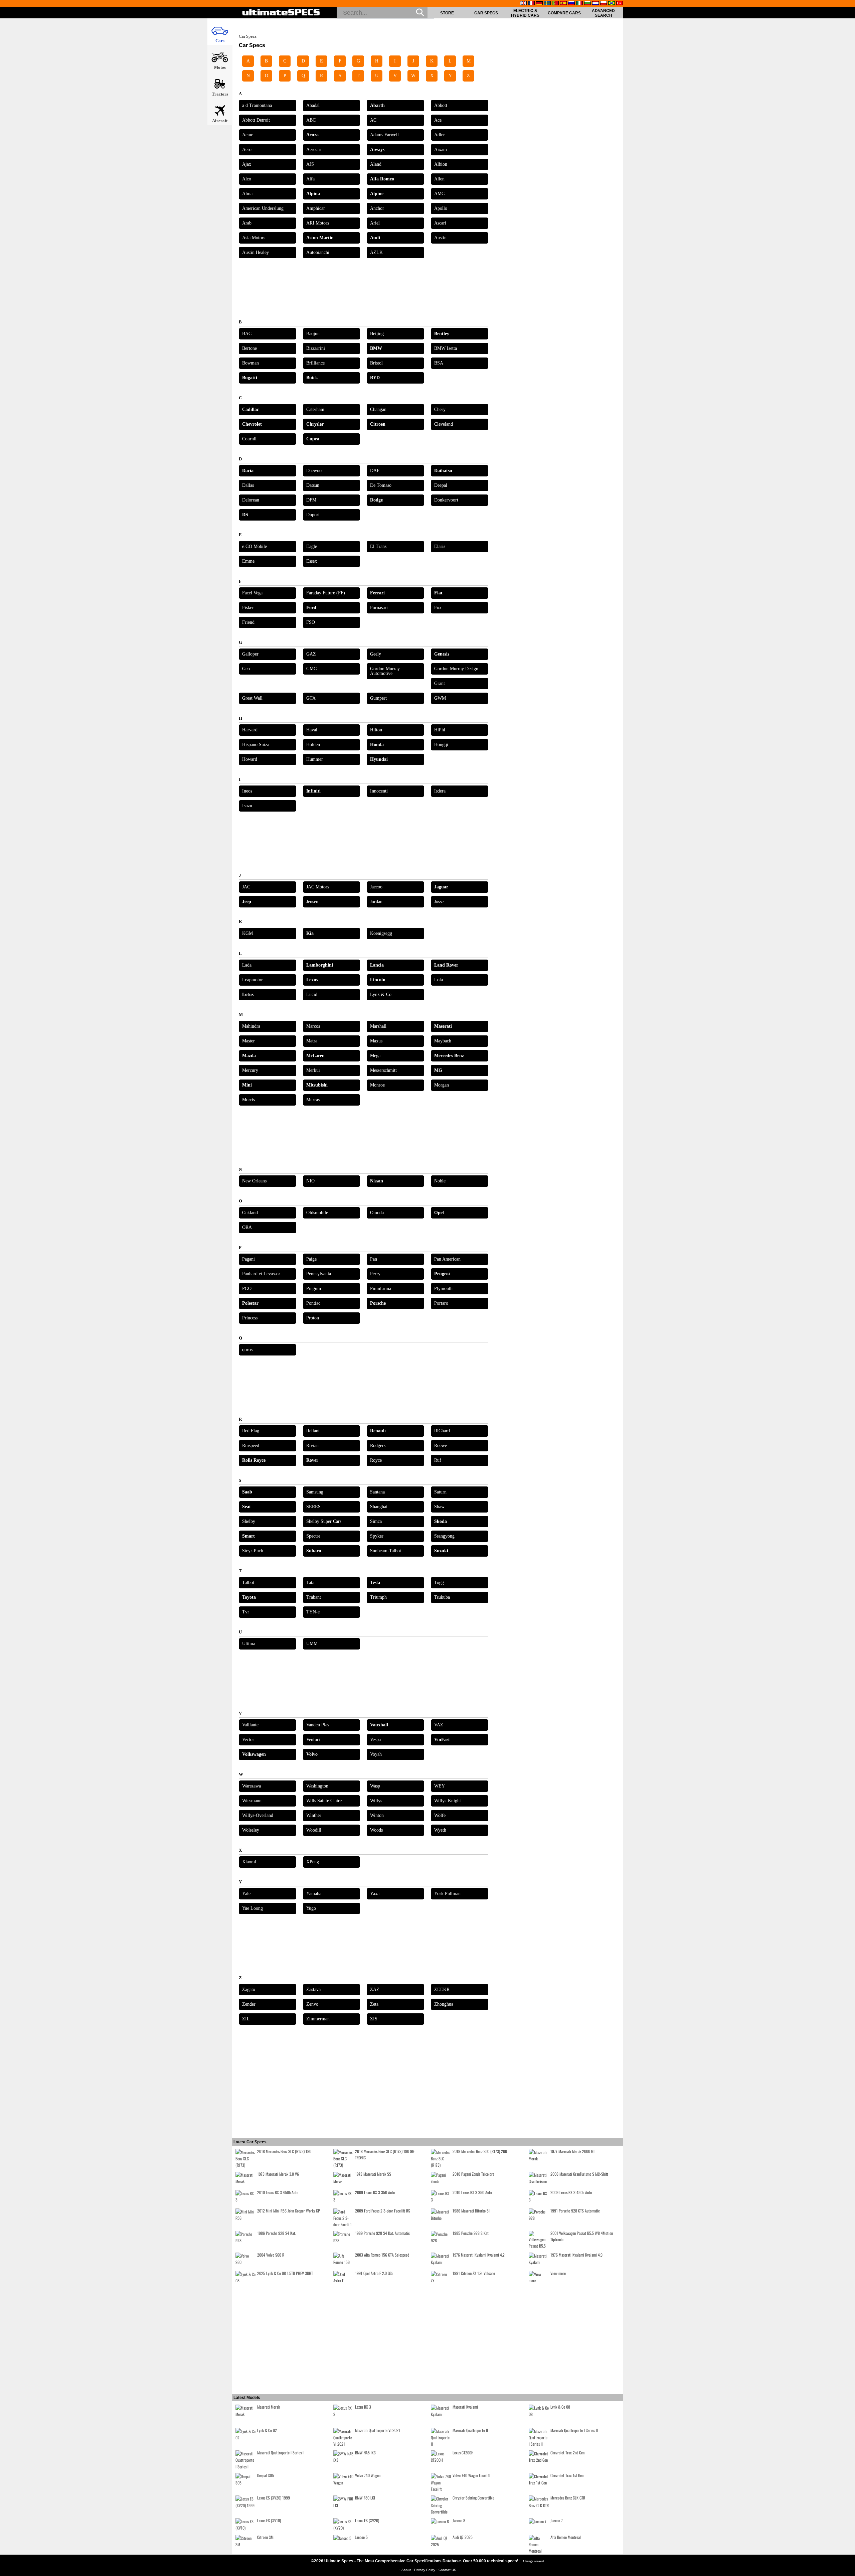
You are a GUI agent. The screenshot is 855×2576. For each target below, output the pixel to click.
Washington (317, 1786)
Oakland (250, 1213)
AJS (310, 164)
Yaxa (375, 1894)
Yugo (311, 1908)
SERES (313, 1507)
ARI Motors (318, 223)
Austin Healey (255, 252)
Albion (441, 164)
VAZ (439, 1725)
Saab (247, 1492)
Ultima (249, 1644)
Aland (376, 164)
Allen (439, 179)
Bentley (442, 334)
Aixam (441, 150)
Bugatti (250, 378)
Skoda (441, 1521)
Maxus (376, 1041)
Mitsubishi (317, 1085)
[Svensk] (547, 4)
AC (373, 120)
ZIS (374, 2019)
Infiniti (313, 791)
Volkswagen (254, 1754)
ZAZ (375, 1989)
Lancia (377, 965)
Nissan (377, 1181)
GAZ (311, 654)
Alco (247, 179)
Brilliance (315, 363)
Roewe (441, 1446)
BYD (375, 378)
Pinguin (314, 1289)
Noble (440, 1181)
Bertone (249, 348)
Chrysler (315, 424)
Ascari (440, 223)
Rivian (312, 1446)
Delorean (251, 500)
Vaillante (250, 1725)
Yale (246, 1894)
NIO (310, 1181)
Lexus (312, 980)
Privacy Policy (425, 2570)
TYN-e (313, 1612)
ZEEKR (442, 1989)
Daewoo (314, 471)
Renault (378, 1431)
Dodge (376, 500)
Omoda (377, 1213)
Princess (250, 1318)
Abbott (441, 105)
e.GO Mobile (254, 546)
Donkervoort (446, 500)
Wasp (375, 1786)
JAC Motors (318, 887)
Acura (312, 135)
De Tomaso (381, 485)
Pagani (248, 1259)
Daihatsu (443, 471)
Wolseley (251, 1830)
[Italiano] (579, 4)
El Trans (378, 546)
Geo (246, 669)
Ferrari (377, 593)
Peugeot (442, 1274)
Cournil (249, 439)
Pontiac (313, 1303)
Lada (247, 965)
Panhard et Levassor (261, 1274)
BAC (247, 334)
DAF (375, 471)
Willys (376, 1801)
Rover (312, 1460)
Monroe (377, 1085)
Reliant (313, 1431)
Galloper (250, 654)
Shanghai (379, 1507)
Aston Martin (320, 238)
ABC (311, 120)
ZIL (246, 2019)
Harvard (250, 730)
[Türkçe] (620, 4)
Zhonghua (444, 2004)
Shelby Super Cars (324, 1521)
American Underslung (263, 208)
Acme (248, 135)
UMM (312, 1644)
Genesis (442, 654)
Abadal (313, 105)
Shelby (249, 1521)
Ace (438, 120)
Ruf (438, 1460)
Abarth (377, 105)
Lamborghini (320, 965)
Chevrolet (252, 424)
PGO (247, 1289)
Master (248, 1041)
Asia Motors (254, 238)
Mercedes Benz (449, 1056)
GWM (440, 698)
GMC (311, 669)
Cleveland (444, 424)
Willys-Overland (258, 1815)
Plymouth (443, 1289)
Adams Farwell (384, 135)
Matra (312, 1041)
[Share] (848, 653)
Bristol (376, 363)
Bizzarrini (316, 348)
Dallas (248, 485)
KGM (247, 933)
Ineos (247, 791)
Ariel (375, 223)
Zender (249, 2004)
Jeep (247, 902)
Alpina (313, 194)
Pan (374, 1259)
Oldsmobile (317, 1213)
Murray (313, 1100)
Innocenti (379, 791)
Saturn (440, 1492)
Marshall (378, 1026)
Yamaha (314, 1894)
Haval (312, 730)
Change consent (534, 2561)
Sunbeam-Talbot (386, 1551)
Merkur (313, 1070)
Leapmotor (252, 980)
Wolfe (440, 1815)
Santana (377, 1492)
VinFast (442, 1740)
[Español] (563, 4)
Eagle (312, 546)
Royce (376, 1460)
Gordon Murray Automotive (385, 671)
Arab (247, 223)
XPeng (313, 1862)
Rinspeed (251, 1446)
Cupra (313, 439)
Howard (250, 759)
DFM (311, 500)
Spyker (377, 1536)
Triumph (378, 1597)
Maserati (443, 1026)
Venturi (313, 1740)
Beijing (377, 334)
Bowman (250, 363)
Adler (440, 135)
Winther (314, 1815)
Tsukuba (442, 1597)
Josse (439, 902)
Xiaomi (249, 1862)
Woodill (314, 1830)
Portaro (441, 1303)
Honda (377, 745)
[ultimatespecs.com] (281, 13)
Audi (375, 238)
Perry (375, 1274)
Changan (378, 409)
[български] (587, 4)
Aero (247, 150)
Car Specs (486, 13)
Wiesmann (252, 1801)
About (407, 2570)
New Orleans (254, 1181)
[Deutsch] (539, 4)
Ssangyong (444, 1536)
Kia (310, 933)
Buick (312, 378)
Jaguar (441, 887)
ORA (247, 1227)
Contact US (447, 2570)
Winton (377, 1815)
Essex (312, 561)
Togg (439, 1583)
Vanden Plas (318, 1725)
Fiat (438, 593)
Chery (440, 409)
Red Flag (251, 1431)
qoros (247, 1350)
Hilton (376, 730)
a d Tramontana (257, 105)
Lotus (248, 994)
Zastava (313, 1989)
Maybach (443, 1041)
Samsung (315, 1492)
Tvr (246, 1612)
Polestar (250, 1303)
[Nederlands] (595, 4)
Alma (247, 194)
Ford (311, 608)
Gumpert (378, 698)
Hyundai (379, 759)
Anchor (377, 208)
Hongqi (441, 745)
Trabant (314, 1597)
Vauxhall (379, 1725)
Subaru (314, 1551)
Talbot (248, 1583)
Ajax (247, 164)
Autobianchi (318, 252)
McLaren (315, 1056)
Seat (246, 1507)
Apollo (441, 208)
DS (245, 515)
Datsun (313, 485)
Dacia (248, 471)
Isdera (440, 791)
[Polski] (604, 4)
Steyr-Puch (253, 1551)
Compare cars (564, 13)
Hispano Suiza (256, 745)
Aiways (377, 150)
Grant (440, 683)
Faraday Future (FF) (326, 593)
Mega (375, 1056)
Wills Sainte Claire (324, 1801)
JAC (246, 887)
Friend (248, 622)
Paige (311, 1259)
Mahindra (251, 1026)
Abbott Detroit (256, 120)
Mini (247, 1085)
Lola (439, 980)
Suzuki (441, 1551)
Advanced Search (603, 13)
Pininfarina (381, 1289)
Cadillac (250, 409)
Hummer (315, 759)
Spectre (313, 1536)
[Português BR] (612, 4)
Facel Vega (252, 593)
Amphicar (316, 208)
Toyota (249, 1597)
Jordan (376, 902)
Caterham (315, 409)
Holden (313, 745)
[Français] (531, 4)
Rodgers (378, 1446)
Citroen (378, 424)
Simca (376, 1521)
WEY (440, 1786)
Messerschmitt (383, 1070)
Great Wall (252, 698)
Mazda (249, 1056)
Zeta (374, 2004)
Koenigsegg (381, 933)
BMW (376, 348)
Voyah (376, 1754)
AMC (439, 194)
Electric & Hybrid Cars (525, 13)
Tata (310, 1583)
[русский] (571, 4)
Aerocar (314, 150)
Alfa (310, 179)
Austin (440, 238)
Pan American (447, 1259)
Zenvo (312, 2004)
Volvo (312, 1754)
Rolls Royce (254, 1460)
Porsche (378, 1303)
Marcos (313, 1026)
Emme (248, 561)
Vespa (375, 1740)
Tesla (375, 1583)
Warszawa (251, 1786)
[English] (523, 4)
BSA (439, 363)
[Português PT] (555, 4)
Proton (313, 1318)
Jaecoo (376, 887)
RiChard (442, 1431)
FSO (311, 622)
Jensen (312, 902)
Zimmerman (318, 2019)
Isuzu (247, 806)
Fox (438, 608)
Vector (248, 1740)
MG (438, 1070)
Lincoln (378, 980)
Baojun (313, 334)
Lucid (312, 994)
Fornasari (379, 608)
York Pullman (447, 1894)
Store (447, 13)
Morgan (442, 1085)
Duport (313, 515)
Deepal (441, 485)
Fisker (248, 608)
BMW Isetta (446, 348)
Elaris (440, 546)
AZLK (376, 252)
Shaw (439, 1507)
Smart (248, 1536)
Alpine (377, 194)
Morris (248, 1100)
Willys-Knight (448, 1801)
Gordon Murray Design (456, 669)
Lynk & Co (381, 994)
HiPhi (440, 730)
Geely (376, 654)
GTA (311, 698)
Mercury (250, 1070)
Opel (439, 1213)
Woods (376, 1830)
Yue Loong (252, 1908)
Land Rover (446, 965)
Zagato (249, 1989)
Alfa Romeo (382, 179)
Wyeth (440, 1830)
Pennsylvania (319, 1274)
